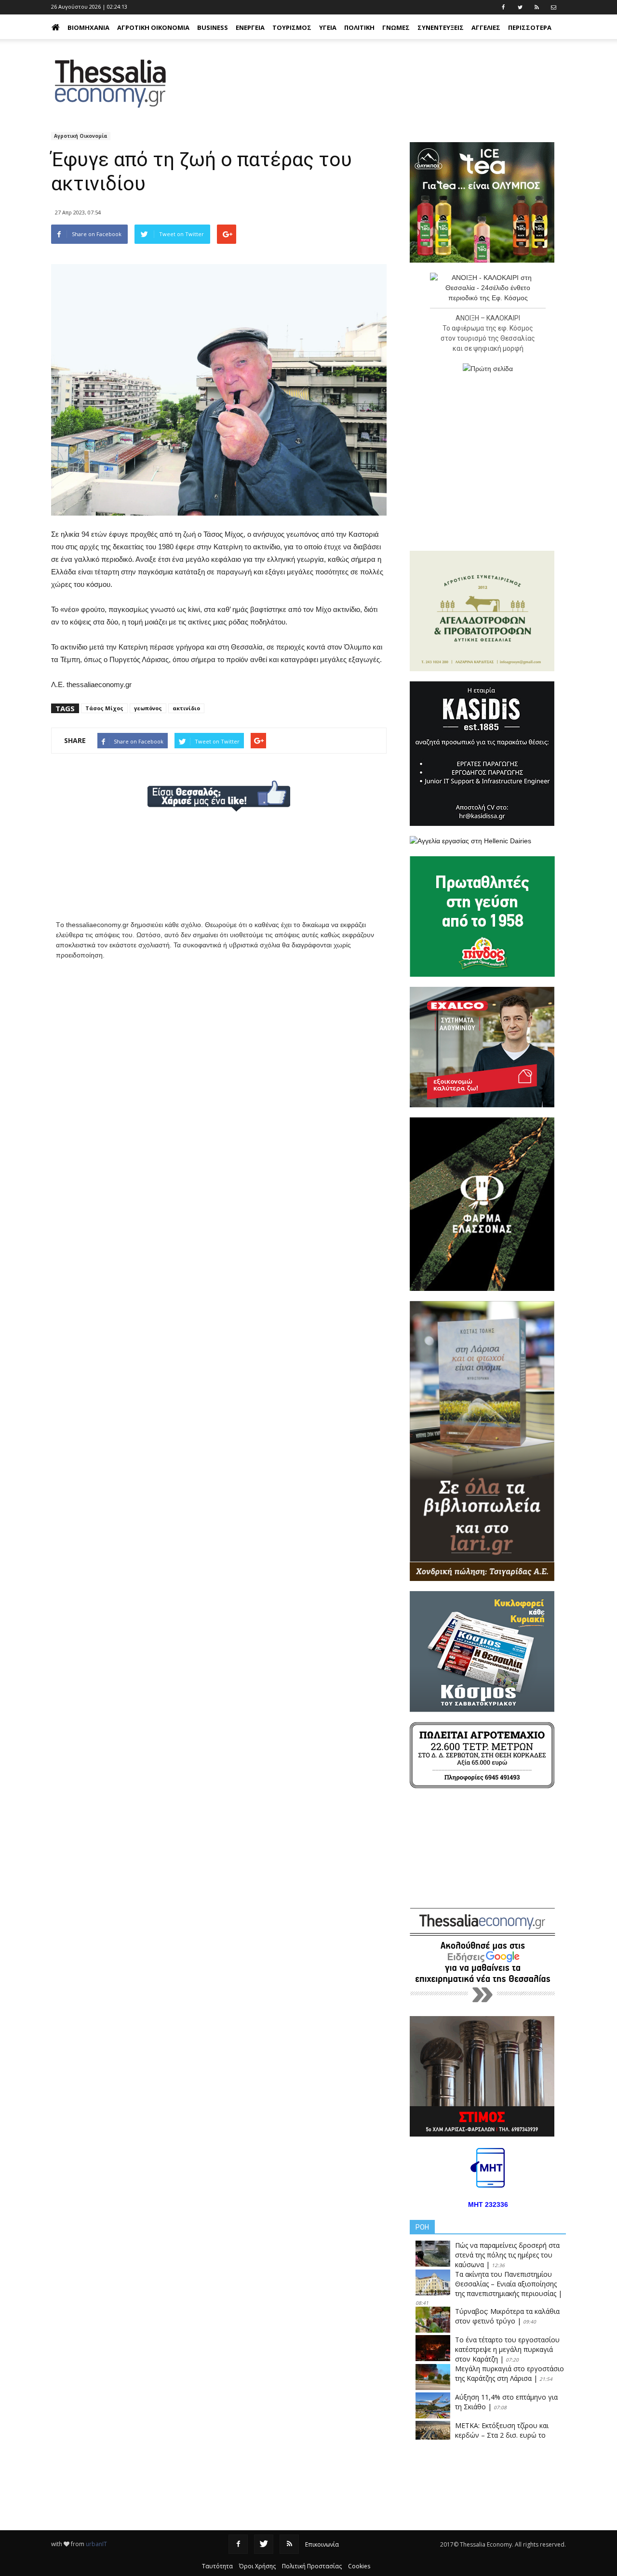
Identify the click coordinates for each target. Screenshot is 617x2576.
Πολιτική (359, 27)
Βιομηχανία (88, 27)
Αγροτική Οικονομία (153, 27)
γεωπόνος (148, 708)
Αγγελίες (486, 27)
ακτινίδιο (186, 708)
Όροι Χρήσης (257, 2566)
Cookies (359, 2566)
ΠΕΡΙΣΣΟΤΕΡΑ (530, 27)
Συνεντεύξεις (441, 27)
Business (213, 27)
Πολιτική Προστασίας (312, 2566)
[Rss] (289, 2544)
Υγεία (328, 27)
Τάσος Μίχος (104, 708)
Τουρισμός (292, 27)
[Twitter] (264, 2544)
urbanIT (96, 2544)
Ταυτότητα (217, 2566)
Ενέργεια (250, 27)
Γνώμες (396, 27)
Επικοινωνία (322, 2544)
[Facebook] (238, 2544)
